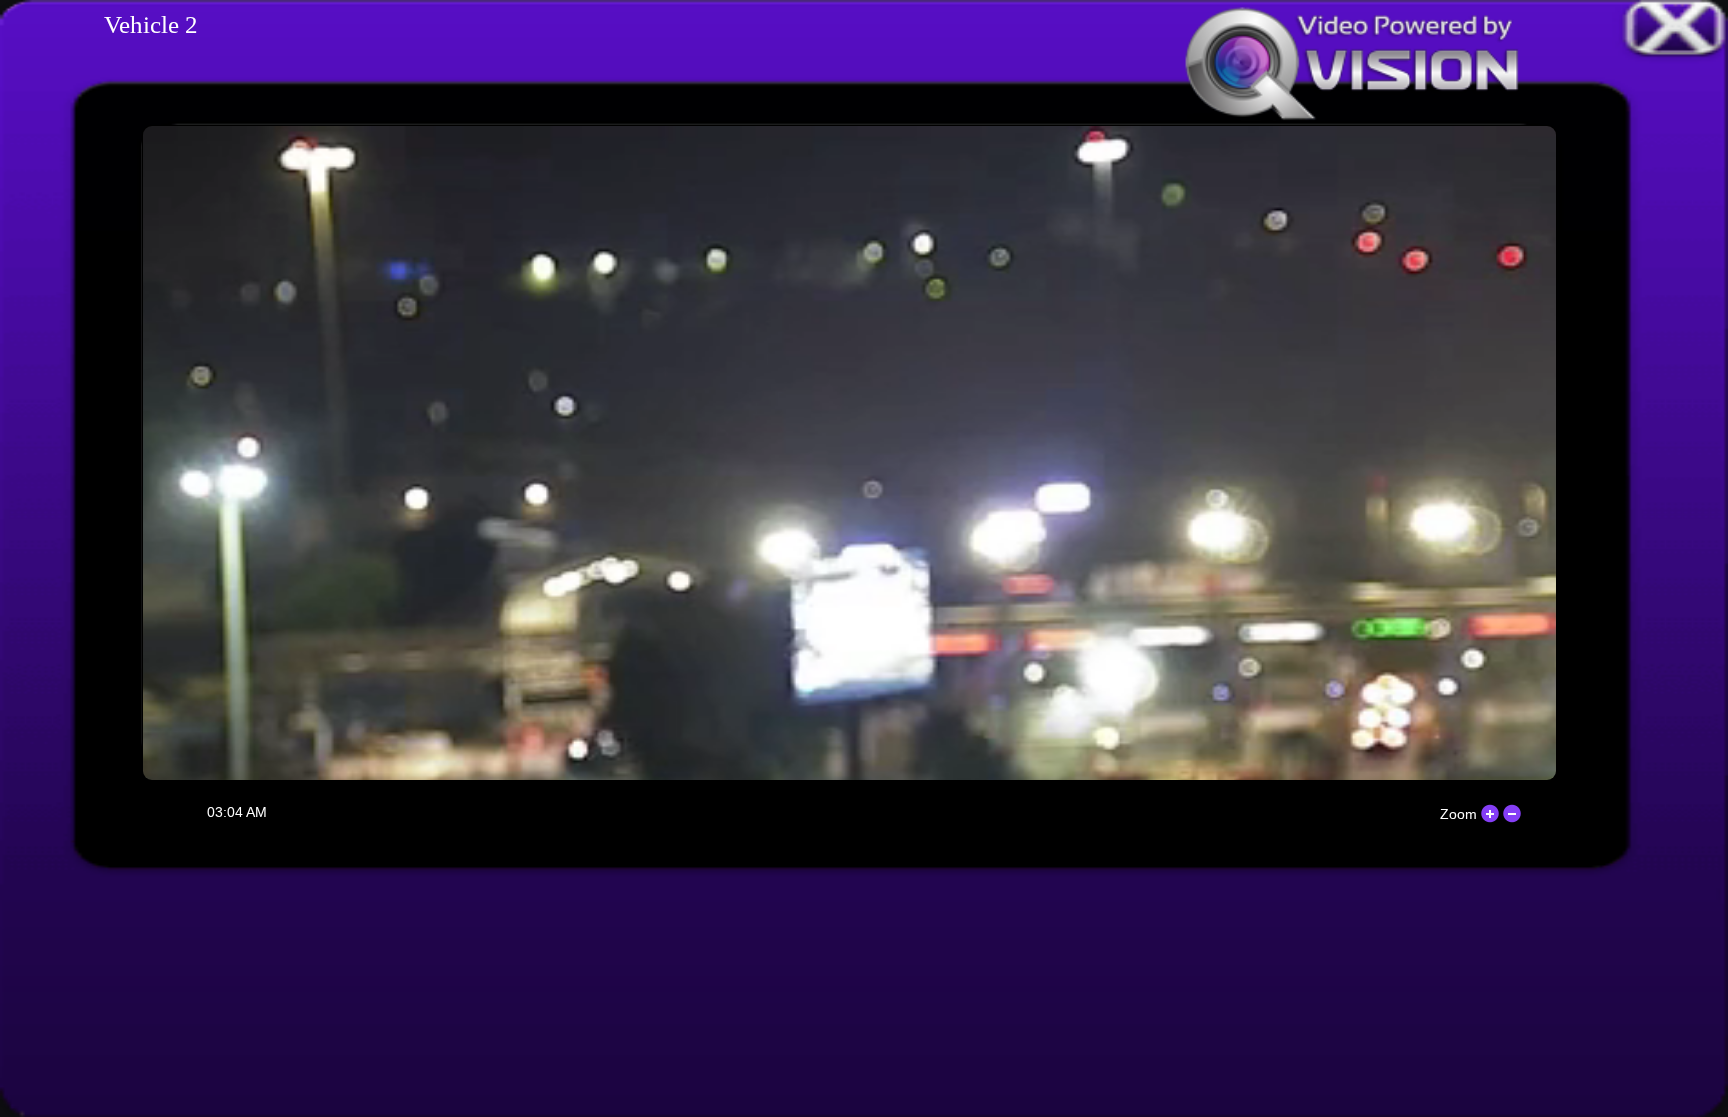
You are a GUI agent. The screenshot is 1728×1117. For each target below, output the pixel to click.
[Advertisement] (864, 994)
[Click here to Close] (1679, 25)
